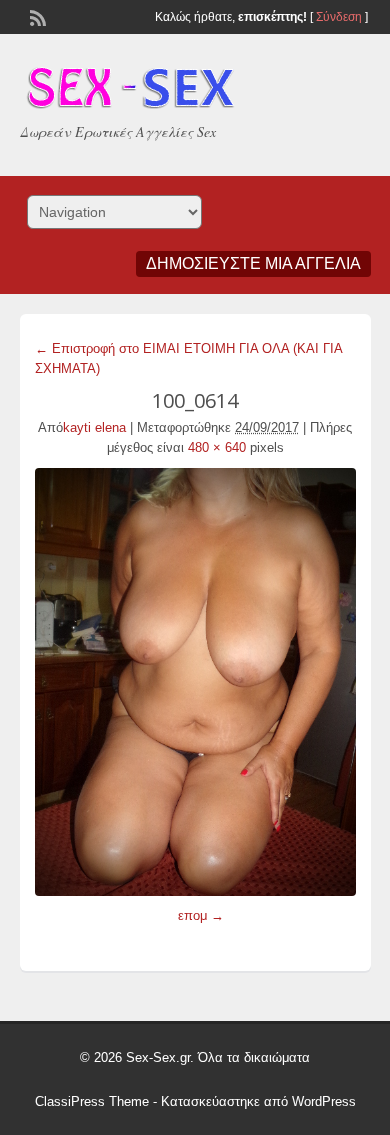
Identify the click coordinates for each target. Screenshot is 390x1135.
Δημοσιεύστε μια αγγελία (253, 263)
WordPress (324, 1101)
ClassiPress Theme (92, 1101)
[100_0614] (195, 682)
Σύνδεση (339, 17)
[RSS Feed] (36, 16)
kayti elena (94, 427)
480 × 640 (217, 447)
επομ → (201, 915)
